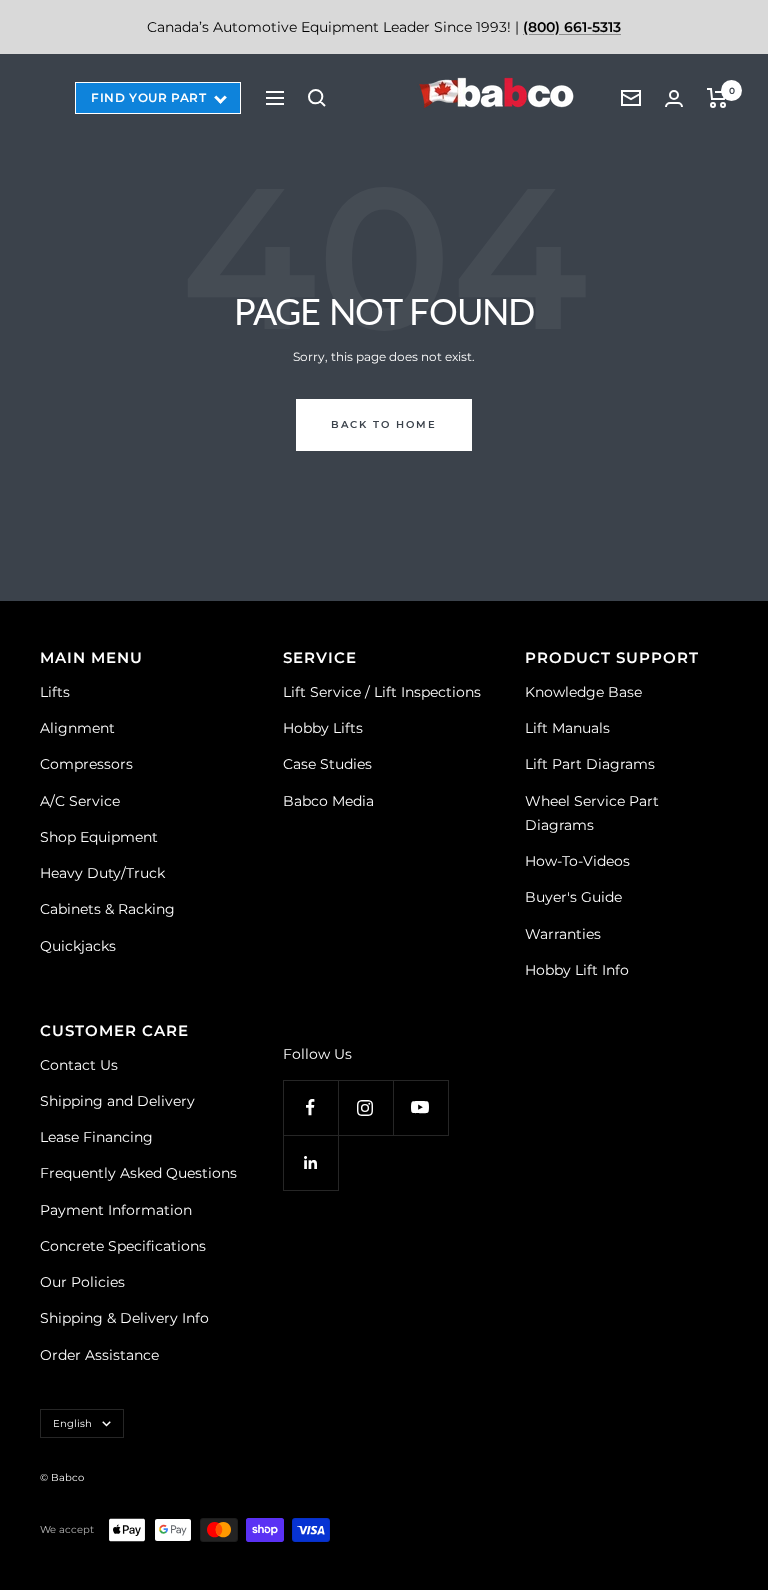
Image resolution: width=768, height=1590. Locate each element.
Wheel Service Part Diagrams (592, 813)
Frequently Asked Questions (138, 1173)
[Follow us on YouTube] (420, 1107)
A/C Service (80, 801)
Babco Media (328, 801)
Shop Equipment (99, 837)
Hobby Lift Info (577, 970)
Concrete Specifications (123, 1246)
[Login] (674, 98)
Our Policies (82, 1282)
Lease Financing (96, 1137)
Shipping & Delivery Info (124, 1318)
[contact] (631, 98)
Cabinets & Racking (107, 909)
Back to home (384, 424)
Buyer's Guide (573, 897)
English (72, 1423)
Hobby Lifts (323, 728)
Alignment (77, 728)
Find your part (148, 97)
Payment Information (116, 1210)
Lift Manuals (567, 728)
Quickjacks (78, 946)
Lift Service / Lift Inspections (382, 692)
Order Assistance (99, 1355)
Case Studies (327, 764)
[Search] (317, 98)
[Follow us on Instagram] (365, 1107)
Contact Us (79, 1065)
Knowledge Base (583, 692)
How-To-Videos (577, 861)
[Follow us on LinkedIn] (310, 1162)
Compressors (86, 764)
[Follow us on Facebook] (310, 1107)
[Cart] (717, 98)
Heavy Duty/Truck (102, 873)
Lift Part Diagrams (590, 764)
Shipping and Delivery (117, 1101)
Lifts (55, 692)
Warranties (563, 934)
